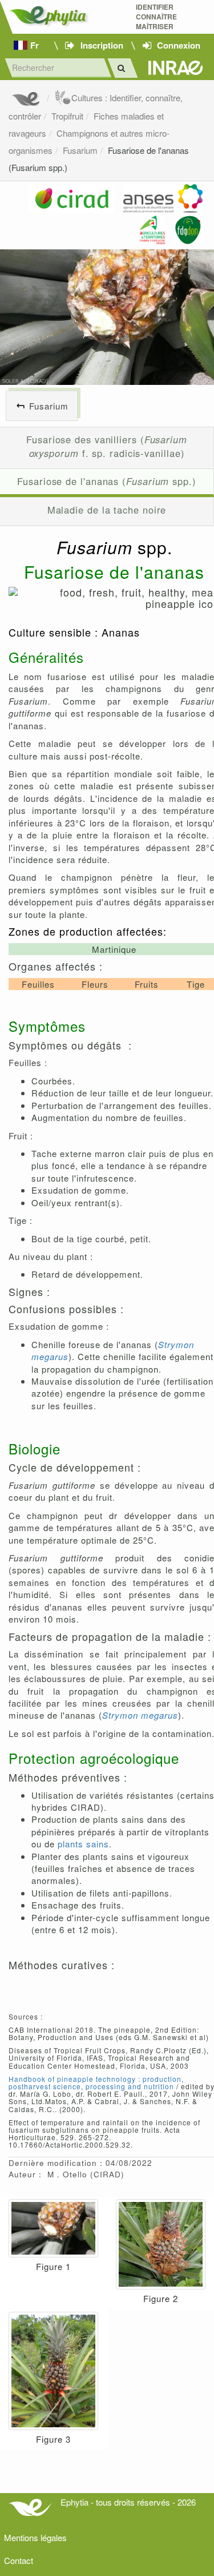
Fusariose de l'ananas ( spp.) (107, 481)
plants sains (83, 1844)
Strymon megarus (140, 1715)
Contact (19, 2560)
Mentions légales (35, 2537)
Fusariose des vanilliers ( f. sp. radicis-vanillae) (107, 446)
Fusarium (80, 150)
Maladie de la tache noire (107, 510)
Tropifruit (67, 116)
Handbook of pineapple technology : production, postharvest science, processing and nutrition (96, 2082)
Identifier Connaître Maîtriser (156, 17)
